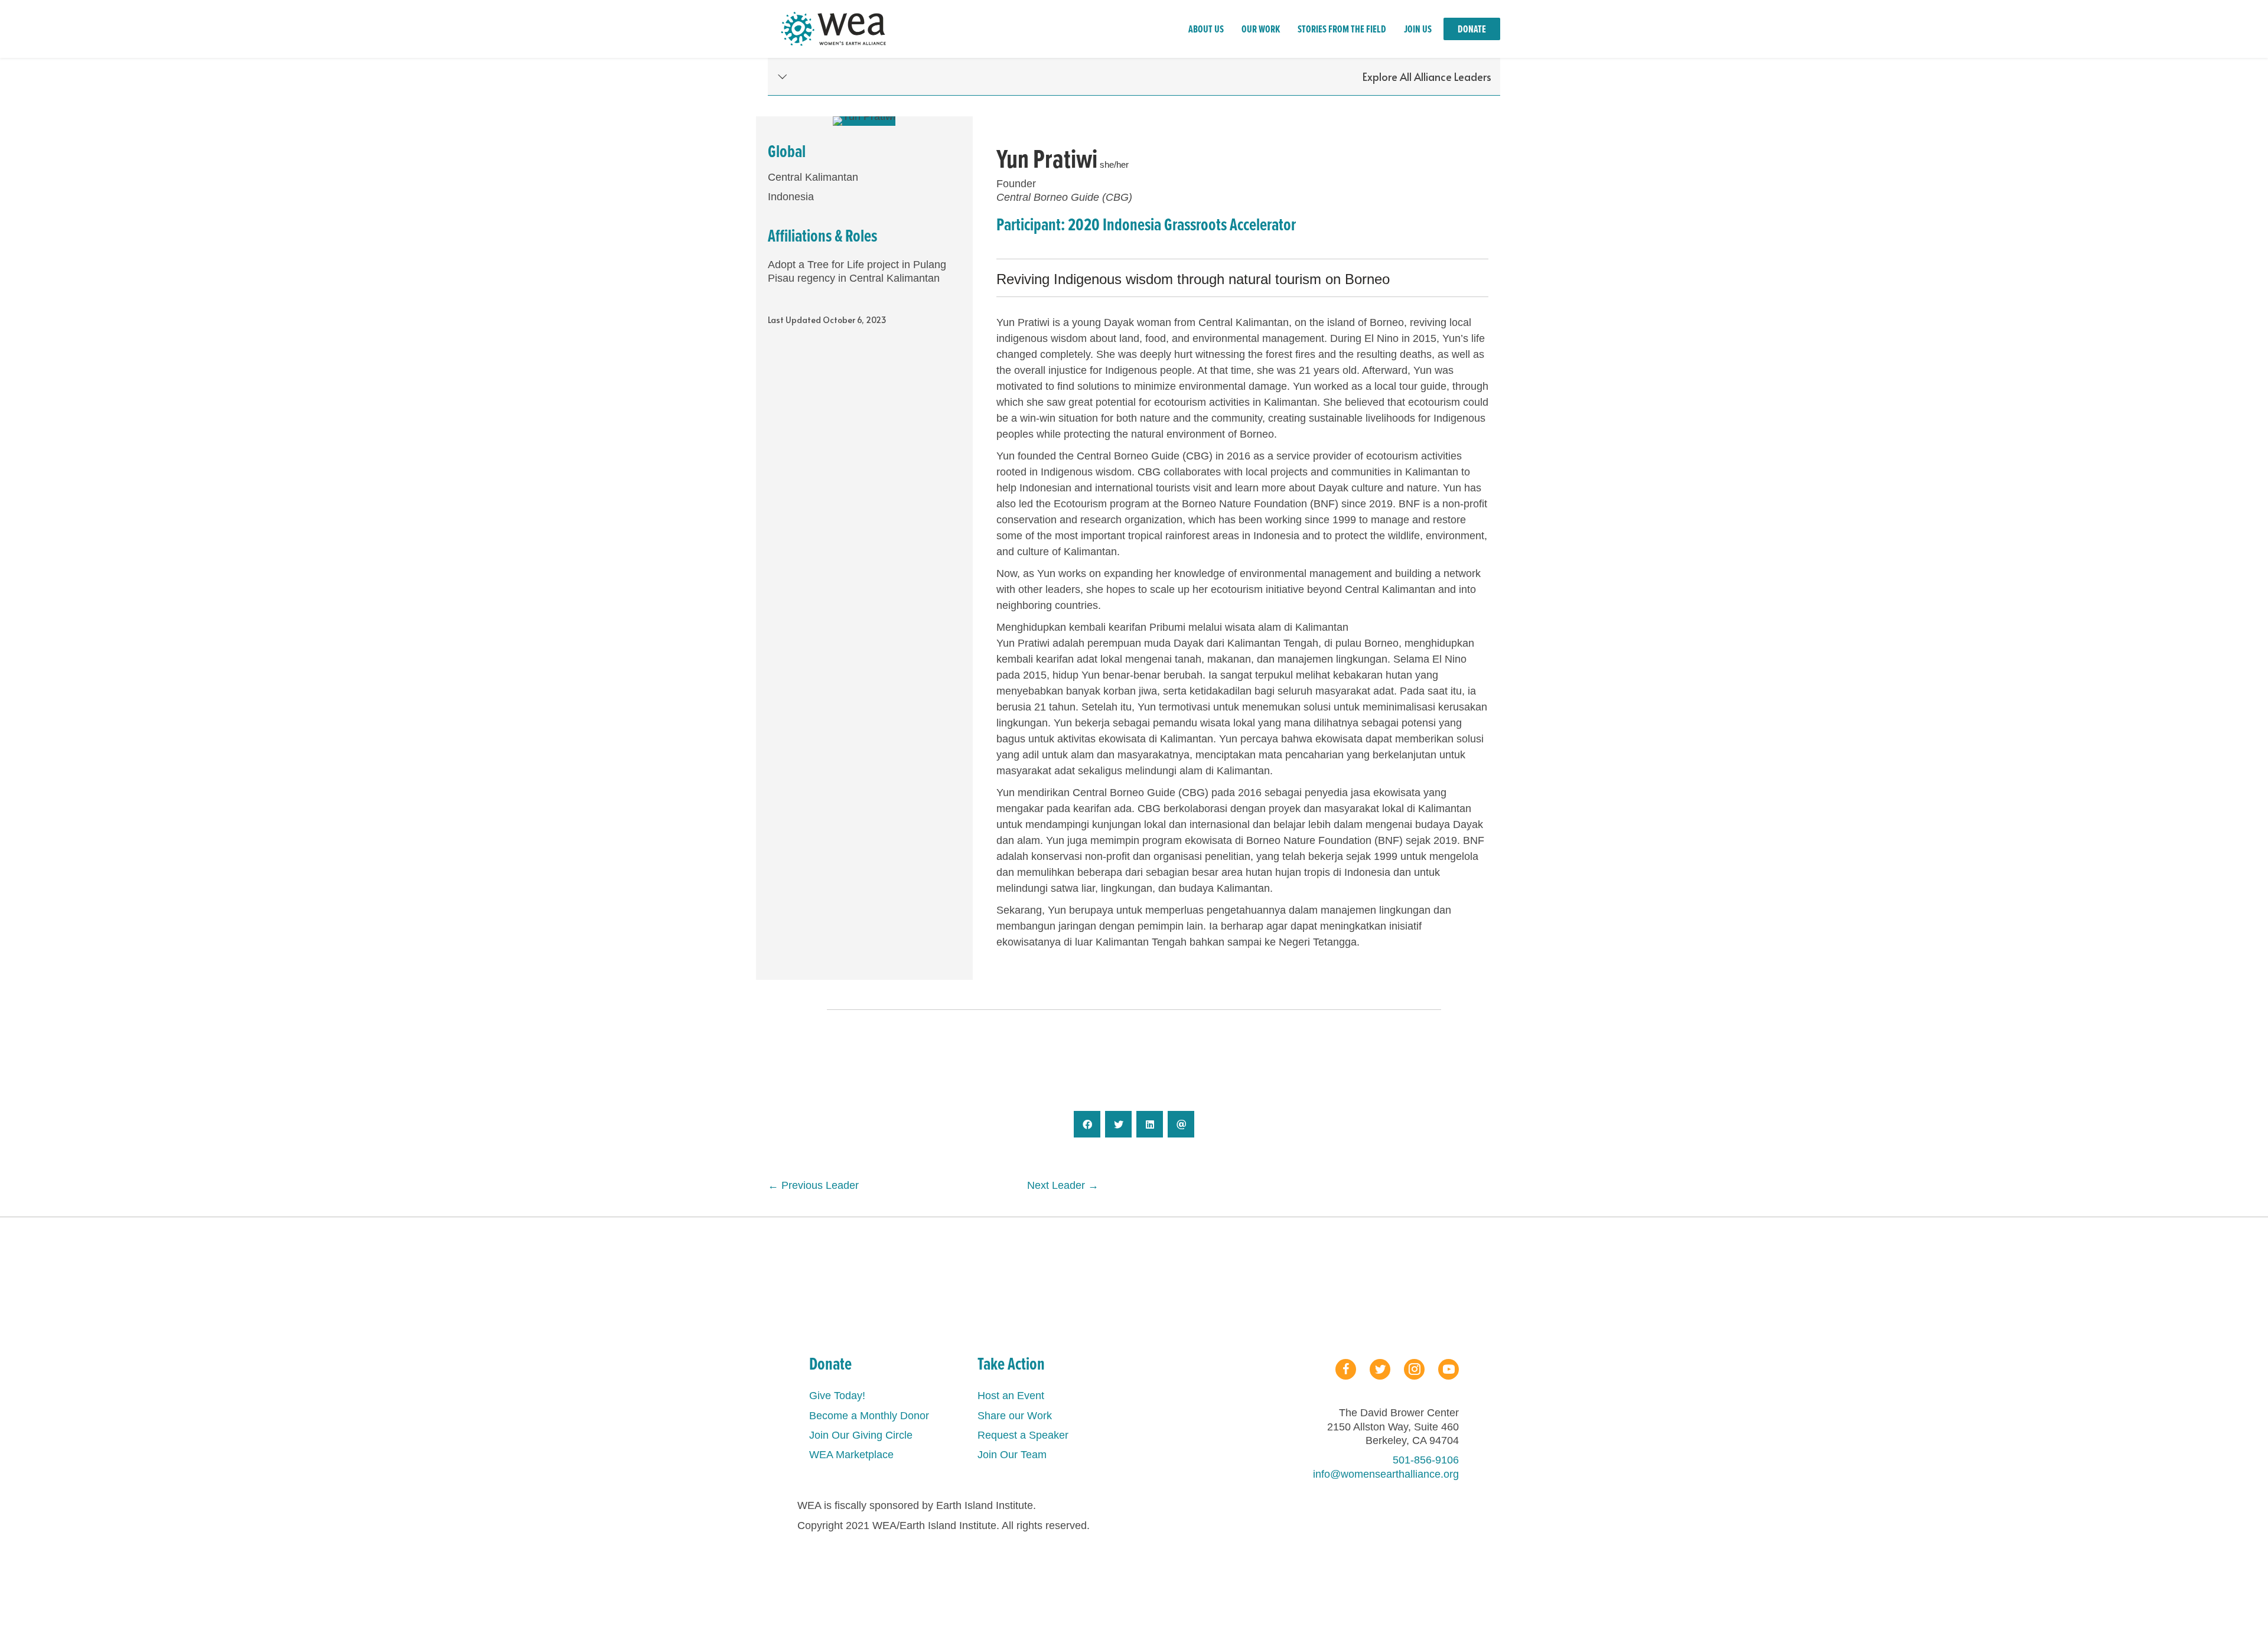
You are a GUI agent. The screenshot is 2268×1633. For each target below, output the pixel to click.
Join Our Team (1012, 1455)
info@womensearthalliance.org (1386, 1474)
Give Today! (837, 1396)
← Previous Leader (813, 1185)
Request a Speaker (1023, 1435)
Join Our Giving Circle (861, 1435)
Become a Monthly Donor (869, 1416)
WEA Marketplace (851, 1455)
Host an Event (1011, 1396)
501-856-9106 (1426, 1460)
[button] (1134, 77)
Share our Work (1015, 1416)
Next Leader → (1063, 1185)
